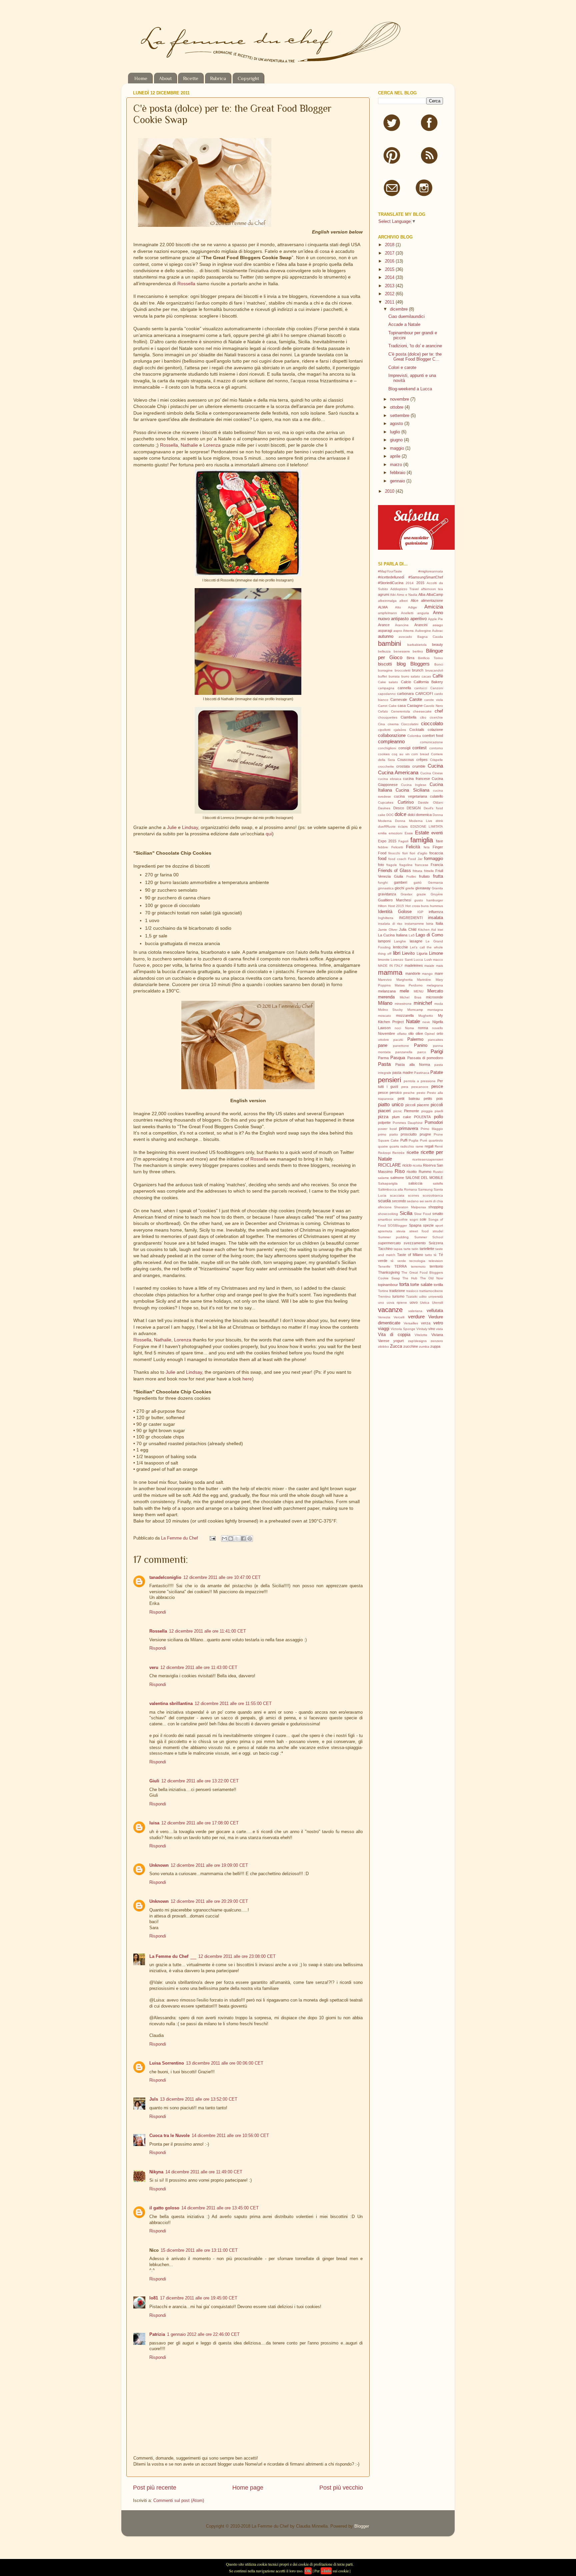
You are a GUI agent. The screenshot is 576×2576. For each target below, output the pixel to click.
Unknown (159, 1865)
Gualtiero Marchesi (394, 900)
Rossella (186, 284)
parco (422, 1052)
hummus (436, 906)
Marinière (424, 980)
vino (432, 1329)
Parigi (437, 1051)
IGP (420, 912)
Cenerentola (400, 711)
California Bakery (428, 682)
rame (419, 1146)
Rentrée (398, 1153)
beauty (437, 645)
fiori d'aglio (418, 853)
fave (439, 841)
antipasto (400, 619)
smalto (438, 1214)
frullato (424, 876)
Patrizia (157, 2334)
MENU (418, 991)
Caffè (438, 676)
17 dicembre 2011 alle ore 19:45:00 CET (199, 2298)
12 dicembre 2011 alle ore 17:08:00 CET (200, 1823)
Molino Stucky (390, 1010)
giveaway (423, 888)
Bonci (439, 664)
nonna (423, 1028)
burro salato (411, 676)
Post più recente (155, 2488)
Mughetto (426, 1016)
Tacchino (385, 1249)
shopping (436, 1207)
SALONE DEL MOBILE (424, 1178)
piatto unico (391, 1104)
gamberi (400, 882)
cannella (404, 688)
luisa (154, 1823)
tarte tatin (411, 1249)
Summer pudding (393, 1237)
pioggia (427, 1111)
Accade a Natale (404, 325)
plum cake (401, 1117)
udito (423, 1297)
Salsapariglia (388, 1183)
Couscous (406, 760)
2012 (390, 294)
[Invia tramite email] (224, 1539)
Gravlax (406, 894)
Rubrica (218, 78)
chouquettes (388, 717)
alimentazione (432, 600)
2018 (390, 245)
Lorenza (212, 445)
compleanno (391, 741)
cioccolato (432, 723)
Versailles (411, 1323)
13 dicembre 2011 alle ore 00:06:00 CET (225, 2063)
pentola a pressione (420, 1081)
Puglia (413, 1140)
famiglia (422, 840)
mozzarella (405, 1015)
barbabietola (417, 645)
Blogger (361, 2526)
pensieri (389, 1080)
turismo (398, 1296)
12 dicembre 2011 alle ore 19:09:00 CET (209, 1865)
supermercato (389, 1243)
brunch (418, 670)
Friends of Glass (394, 871)
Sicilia (406, 1213)
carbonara (405, 694)
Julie (172, 827)
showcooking (388, 1214)
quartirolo (436, 1140)
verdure (416, 1317)
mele (404, 991)
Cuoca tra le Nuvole (169, 2136)
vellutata (435, 1311)
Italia (439, 923)
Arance (384, 625)
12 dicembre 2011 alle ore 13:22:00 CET (200, 1781)
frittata (417, 871)
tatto (428, 1255)
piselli (439, 1111)
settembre (400, 416)
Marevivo (385, 980)
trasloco (412, 1291)
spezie (428, 1225)
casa (402, 706)
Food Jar (415, 859)
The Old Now (431, 1278)
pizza (383, 1117)
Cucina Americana (398, 772)
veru (154, 1668)
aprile (396, 456)
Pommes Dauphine (408, 1123)
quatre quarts (388, 1146)
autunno (386, 636)
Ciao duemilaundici (406, 317)
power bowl (387, 1129)
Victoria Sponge (403, 1329)
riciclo (407, 1165)
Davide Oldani (430, 802)
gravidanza (387, 894)
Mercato (435, 991)
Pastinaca (422, 1073)
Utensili (437, 1303)
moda (439, 1004)
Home (141, 78)
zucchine (411, 1346)
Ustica (425, 1303)
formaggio (433, 859)
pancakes (435, 1040)
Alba (422, 594)
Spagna (415, 1225)
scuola (384, 1201)
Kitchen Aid (427, 930)
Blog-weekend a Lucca (410, 389)
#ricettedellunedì (391, 577)
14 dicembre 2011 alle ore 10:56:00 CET (230, 2136)
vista (439, 1329)
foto (381, 865)
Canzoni (437, 688)
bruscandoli (434, 670)
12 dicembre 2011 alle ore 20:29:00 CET (209, 1901)
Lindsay (190, 827)
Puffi (404, 1140)
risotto (412, 1172)
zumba (424, 1347)
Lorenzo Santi (401, 960)
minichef (423, 1003)
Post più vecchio (341, 2488)
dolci (411, 815)
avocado (405, 637)
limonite (384, 960)
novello (437, 1028)
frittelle (429, 871)
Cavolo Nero (433, 706)
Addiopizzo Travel (405, 589)
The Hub (410, 1278)
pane (383, 1045)
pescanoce (420, 1087)
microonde (434, 997)
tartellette (427, 1249)
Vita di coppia (394, 1335)
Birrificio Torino (430, 658)
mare (439, 973)
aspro (398, 631)
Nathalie (189, 445)
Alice (414, 600)
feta (427, 847)
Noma (409, 1028)
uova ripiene (397, 1303)
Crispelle (436, 760)
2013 (390, 286)
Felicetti (397, 847)
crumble (419, 766)
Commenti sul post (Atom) (179, 2501)
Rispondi (158, 1612)
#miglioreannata (431, 571)
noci (398, 1028)
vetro (438, 1323)
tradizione (397, 1291)
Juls (154, 2099)
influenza (436, 912)
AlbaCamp (435, 594)
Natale (413, 1021)
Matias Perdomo (409, 985)
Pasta (384, 1064)
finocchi (394, 853)
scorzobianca (433, 1195)
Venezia (384, 1317)
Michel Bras (410, 997)
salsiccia (415, 1183)
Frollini (411, 877)
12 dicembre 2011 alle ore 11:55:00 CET (233, 1704)
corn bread (420, 754)
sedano (413, 1201)
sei (422, 1201)
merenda (386, 997)
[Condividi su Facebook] (243, 1539)
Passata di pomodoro (425, 1058)
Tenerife (384, 1266)
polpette (384, 1123)
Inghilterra (386, 918)
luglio (396, 432)
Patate (437, 1072)
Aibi (393, 595)
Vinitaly (422, 1329)
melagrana (435, 985)
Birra (410, 658)
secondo (399, 1201)
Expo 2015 (387, 841)
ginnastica (386, 888)
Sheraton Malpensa (410, 1207)
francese (422, 865)
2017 (390, 253)
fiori (405, 853)
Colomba (414, 736)
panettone (401, 1046)
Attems (408, 631)
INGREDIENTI (411, 918)
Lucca (418, 960)
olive (419, 1033)
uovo (414, 1302)
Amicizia (434, 607)
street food (419, 1231)
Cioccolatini (410, 724)
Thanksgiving (389, 1272)
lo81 (154, 2298)
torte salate (421, 1285)
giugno (397, 440)
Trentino (384, 1297)
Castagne (415, 706)
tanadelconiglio (165, 1578)
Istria (430, 924)
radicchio (407, 1146)
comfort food (433, 736)
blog (401, 664)
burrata (394, 676)
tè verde (398, 1261)
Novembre (386, 1033)
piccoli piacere (417, 1105)
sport (439, 1225)
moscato (384, 1016)
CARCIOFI (424, 694)
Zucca (396, 1346)
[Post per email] (212, 1538)
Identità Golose (395, 912)
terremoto (418, 1266)
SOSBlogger (397, 1225)
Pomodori (434, 1123)
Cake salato (388, 682)
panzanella (404, 1052)
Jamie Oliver (388, 930)
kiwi (440, 930)
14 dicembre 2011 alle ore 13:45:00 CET (220, 2208)
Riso (400, 1171)
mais (439, 966)
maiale (429, 966)
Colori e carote (402, 368)
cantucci (421, 688)
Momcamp (415, 1010)
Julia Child (407, 929)
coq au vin (401, 754)
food (382, 859)
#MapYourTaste (390, 571)
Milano (385, 1003)
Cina (381, 724)
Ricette (191, 78)
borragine (385, 670)
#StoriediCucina (391, 583)
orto (440, 1033)
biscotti (385, 664)
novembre (400, 399)
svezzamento (415, 1243)
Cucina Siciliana (412, 790)
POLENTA (422, 1117)
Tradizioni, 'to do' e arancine (415, 346)
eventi (437, 833)
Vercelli (399, 1317)
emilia (382, 833)
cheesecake (422, 711)
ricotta (417, 1165)
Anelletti (407, 613)
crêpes (422, 760)
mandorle (413, 973)
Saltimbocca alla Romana (397, 1189)
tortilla (438, 1285)
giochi (399, 888)
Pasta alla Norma (413, 1064)
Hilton (382, 906)
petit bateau (408, 1099)
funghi (383, 883)
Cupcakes (386, 802)
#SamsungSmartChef (426, 577)
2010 (390, 491)
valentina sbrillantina (171, 1704)
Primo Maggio (432, 1129)
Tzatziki (412, 1297)
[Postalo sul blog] (231, 1539)
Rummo (425, 1172)
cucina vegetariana (410, 796)
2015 (390, 270)
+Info (326, 2571)
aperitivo (418, 619)
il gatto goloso (164, 2208)
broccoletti (402, 670)
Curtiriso (406, 802)
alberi (403, 601)
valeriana (415, 1311)
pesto (421, 1093)
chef (439, 711)
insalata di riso (390, 924)
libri (397, 953)
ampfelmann (387, 613)
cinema (393, 724)
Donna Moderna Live (414, 821)
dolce (400, 814)
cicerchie (436, 717)
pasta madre (402, 1072)
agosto (397, 424)
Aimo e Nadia (407, 595)
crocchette (386, 766)
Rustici (438, 1172)
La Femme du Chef (180, 1538)
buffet (382, 676)
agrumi (383, 594)
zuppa (435, 1346)
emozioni (395, 833)
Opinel (430, 1034)
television (436, 1261)
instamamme (414, 924)
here (247, 1379)
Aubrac (437, 631)
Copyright (248, 78)
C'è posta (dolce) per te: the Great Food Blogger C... (415, 357)
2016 (390, 261)
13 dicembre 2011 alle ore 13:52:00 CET (199, 2099)
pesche (409, 1093)
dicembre (399, 309)
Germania (435, 883)
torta (404, 1284)
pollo (438, 1117)
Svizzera (436, 1243)
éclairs (403, 826)
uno (381, 1303)
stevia (401, 1231)
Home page (248, 2488)
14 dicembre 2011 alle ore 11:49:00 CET (204, 2172)
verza (426, 1323)
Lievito (408, 953)
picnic (398, 1111)
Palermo (415, 1039)
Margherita (404, 980)
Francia (437, 865)
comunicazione (431, 742)
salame (383, 1178)
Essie (409, 833)
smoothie (401, 1219)
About (165, 78)
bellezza (384, 651)
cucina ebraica (390, 779)
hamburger (435, 900)
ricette (413, 1153)
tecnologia (417, 1261)
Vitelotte (421, 1335)
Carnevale (399, 700)
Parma (383, 1058)
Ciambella (408, 717)
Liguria (422, 953)
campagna (386, 688)
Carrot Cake (387, 706)
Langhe (400, 941)
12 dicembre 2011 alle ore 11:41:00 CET (207, 1631)
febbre (383, 847)
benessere (402, 651)
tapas (398, 1249)
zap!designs (417, 1341)
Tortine (383, 1291)
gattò (418, 883)
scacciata (397, 1195)
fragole (392, 865)
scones (413, 1195)
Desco (399, 808)
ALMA (383, 607)
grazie (421, 894)
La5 (412, 935)
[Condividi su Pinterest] (250, 1539)
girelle (410, 888)
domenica (424, 815)
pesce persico (390, 1093)
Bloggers (420, 664)
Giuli (154, 1781)
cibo (423, 717)
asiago (438, 625)
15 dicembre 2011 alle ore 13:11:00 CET (199, 2250)
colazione (435, 730)
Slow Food (422, 1214)
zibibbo (383, 1347)
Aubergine (423, 631)
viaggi (384, 1329)
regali (429, 1146)
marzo (397, 465)
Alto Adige (406, 607)
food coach (397, 859)
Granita (437, 888)
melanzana (387, 991)
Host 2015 (396, 906)
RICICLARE (389, 1165)
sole (423, 1219)
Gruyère (437, 894)
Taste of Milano (410, 1255)
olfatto (402, 1034)
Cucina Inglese (414, 785)
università (436, 1297)
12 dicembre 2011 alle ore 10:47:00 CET (222, 1578)
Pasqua (398, 1058)
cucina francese (416, 779)
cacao (426, 676)
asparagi (385, 630)
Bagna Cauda (430, 637)
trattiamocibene (431, 1291)
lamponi (384, 941)
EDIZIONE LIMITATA (427, 826)
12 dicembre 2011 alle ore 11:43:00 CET (199, 1668)
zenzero (437, 1341)
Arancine (402, 625)
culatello (436, 796)
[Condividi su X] (237, 1539)
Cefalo (383, 711)
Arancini (421, 625)
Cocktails (417, 730)
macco (438, 960)
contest (419, 748)
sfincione (385, 1207)
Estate (422, 832)
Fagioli (403, 841)
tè (435, 1255)
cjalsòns (400, 730)
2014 (390, 278)
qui (269, 834)
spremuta (385, 1231)
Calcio (406, 682)
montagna (435, 1010)
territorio (436, 1266)
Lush (428, 960)
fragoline (406, 865)
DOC (390, 815)
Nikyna (156, 2172)
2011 (390, 302)
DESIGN (414, 808)
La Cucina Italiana (393, 935)
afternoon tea (432, 589)
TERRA (400, 1266)
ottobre (397, 407)
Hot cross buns (417, 906)
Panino (421, 1045)
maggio (398, 448)
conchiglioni (387, 748)
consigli (404, 748)
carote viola (434, 700)
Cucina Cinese (432, 773)
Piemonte (411, 1111)
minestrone (403, 1004)
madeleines (414, 965)
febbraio (398, 473)
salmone (397, 1178)
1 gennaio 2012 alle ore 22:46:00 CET (203, 2334)
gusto (419, 900)
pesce (437, 1087)
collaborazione (392, 736)
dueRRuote (387, 826)
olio (411, 1033)
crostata (403, 766)
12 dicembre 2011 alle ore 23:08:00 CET (237, 1957)
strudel (438, 1231)
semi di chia (434, 1201)
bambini (389, 643)
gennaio (398, 481)
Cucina (435, 766)
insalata (435, 918)
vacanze (390, 1310)
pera (405, 1087)
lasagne (416, 941)
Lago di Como (429, 935)
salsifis (438, 1183)
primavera (408, 1129)
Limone (436, 953)
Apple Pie (435, 619)
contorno (436, 748)
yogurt (398, 1341)
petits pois (433, 1099)
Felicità (413, 847)
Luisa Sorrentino (167, 2063)
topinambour (388, 1285)
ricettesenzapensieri (428, 1159)
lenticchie (400, 947)
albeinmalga (387, 601)
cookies (384, 754)
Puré (424, 1140)
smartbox (385, 1219)
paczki (398, 1040)
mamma (390, 972)
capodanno (387, 694)
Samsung (425, 1189)
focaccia (436, 853)
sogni (414, 1219)
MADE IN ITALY (390, 966)
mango (427, 974)
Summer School (429, 1237)
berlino (418, 651)
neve (426, 1022)
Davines (384, 808)
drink (439, 821)
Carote (416, 700)
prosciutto (409, 1134)
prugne (425, 1134)
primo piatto (388, 1134)
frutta (438, 876)
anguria (423, 613)
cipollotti (384, 730)
